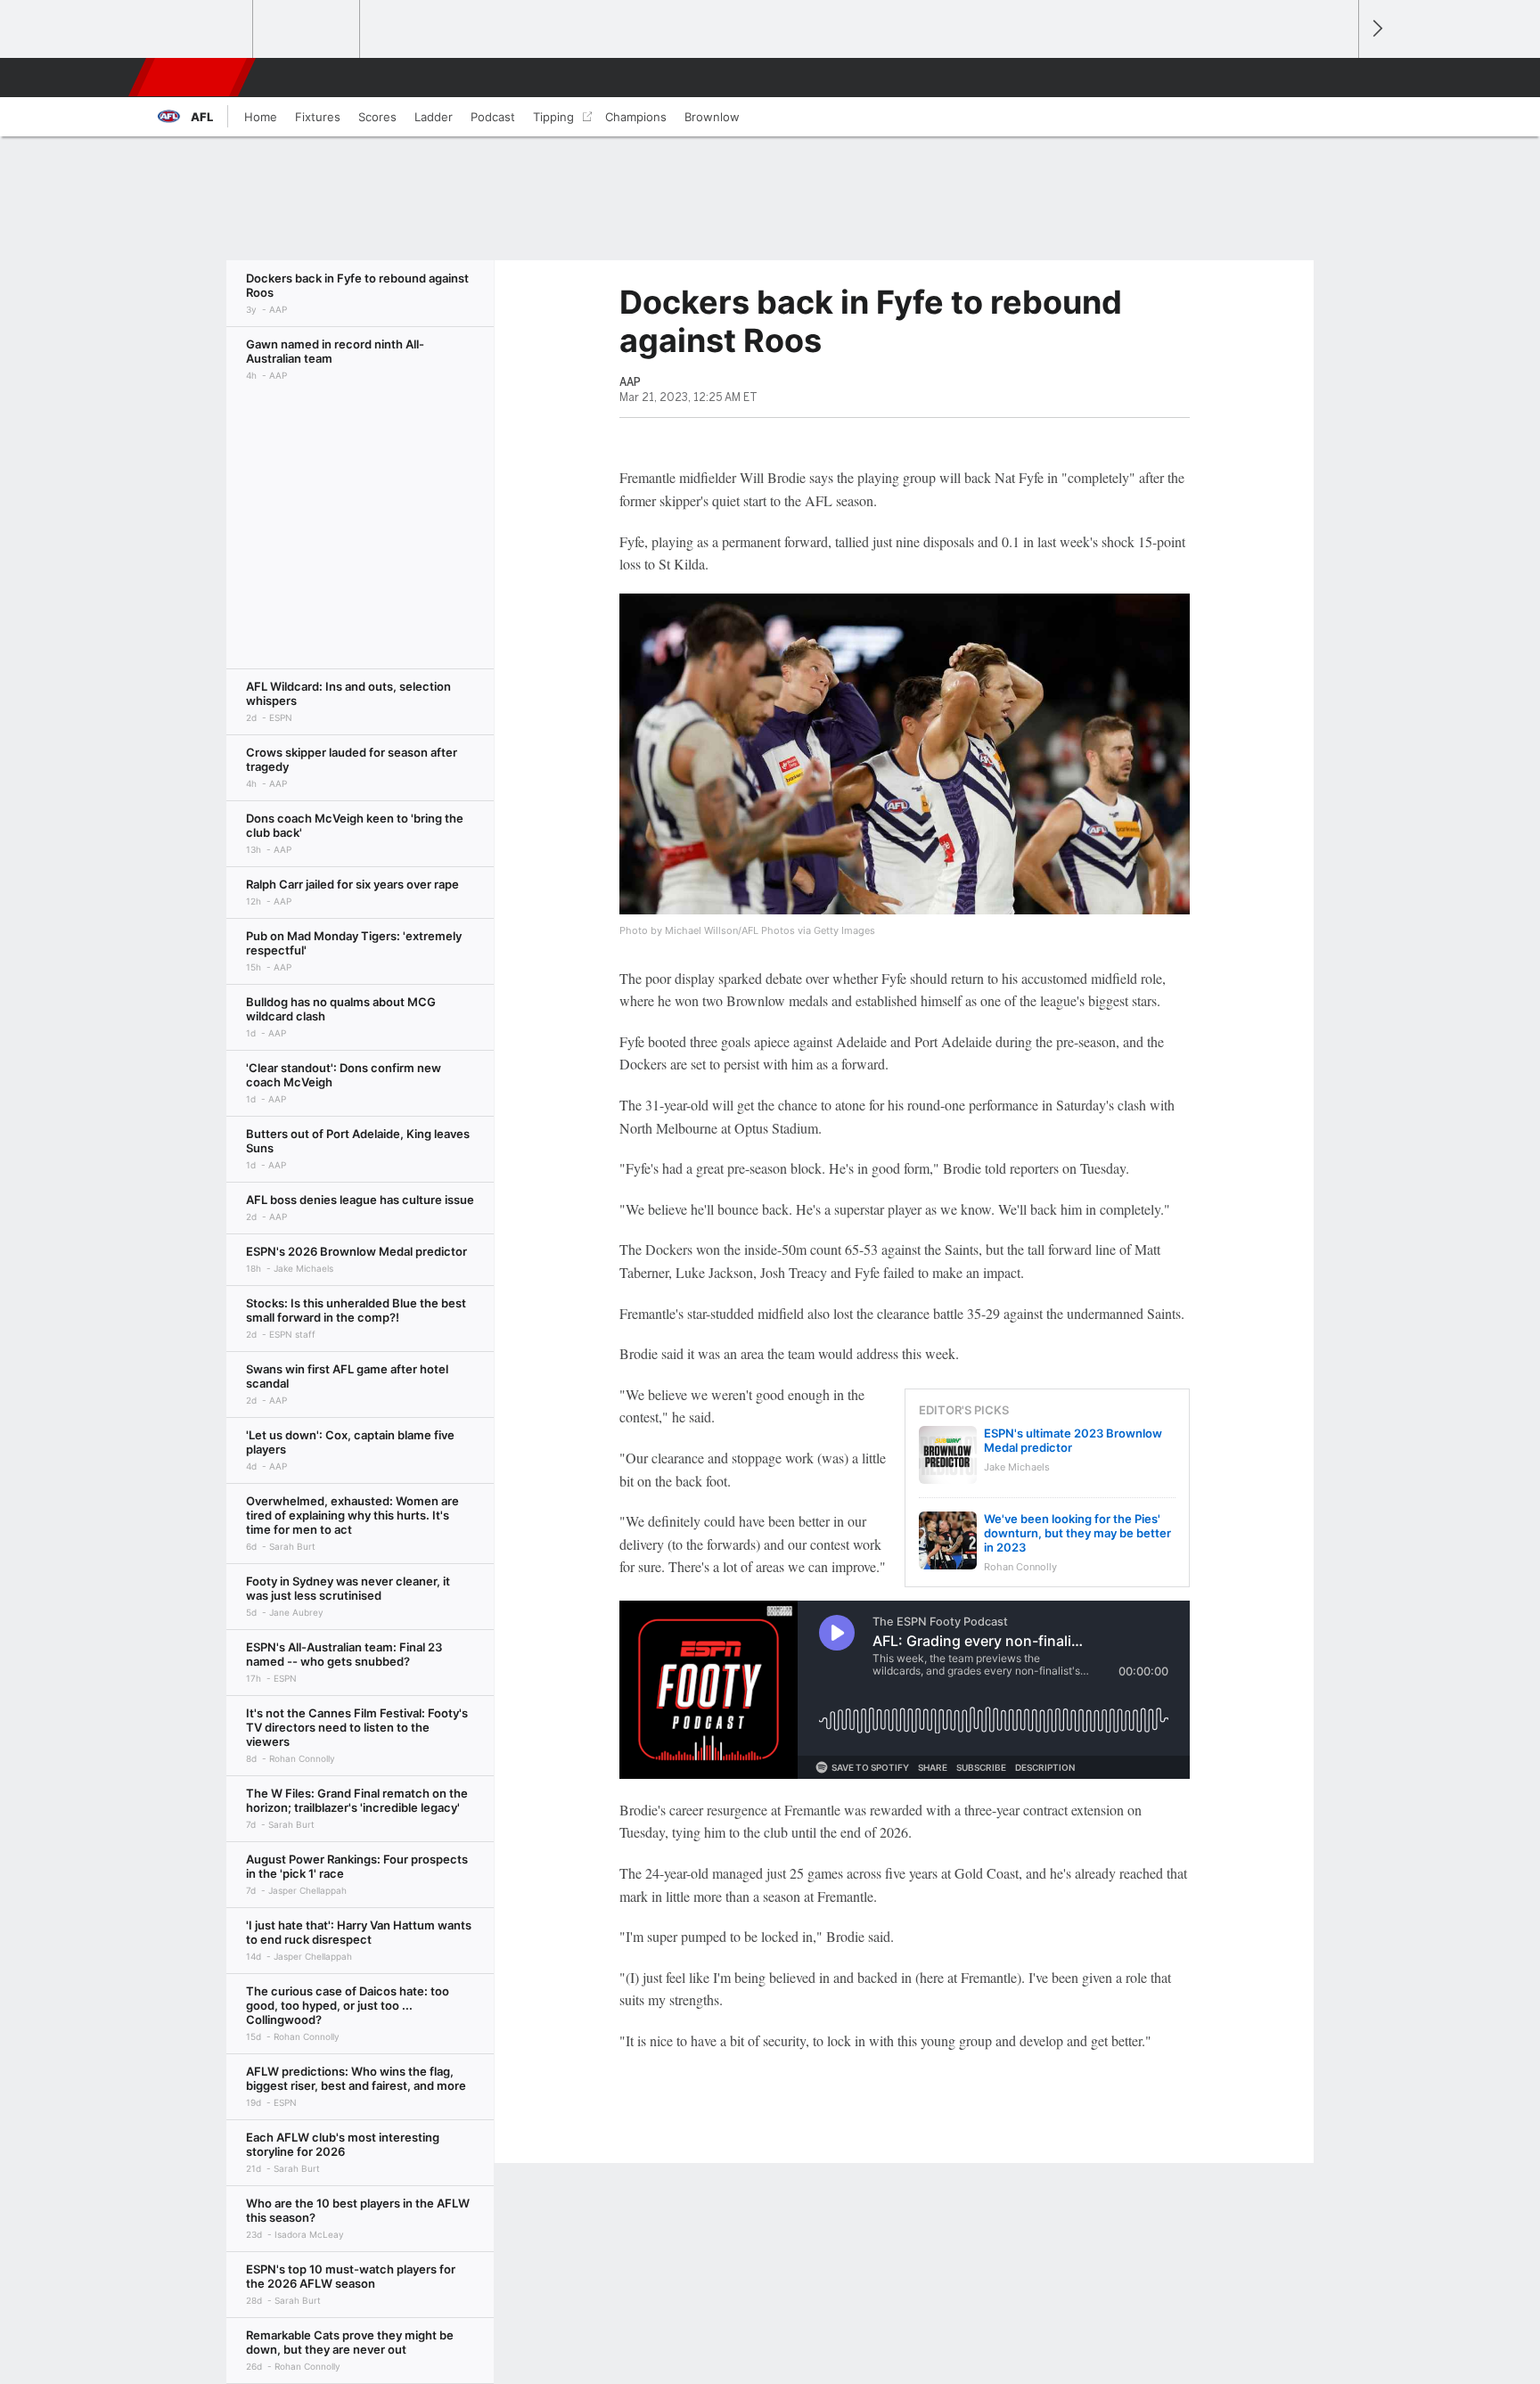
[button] (1337, 78)
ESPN (193, 78)
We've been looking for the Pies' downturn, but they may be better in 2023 (1077, 1533)
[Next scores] (1376, 29)
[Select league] (201, 29)
